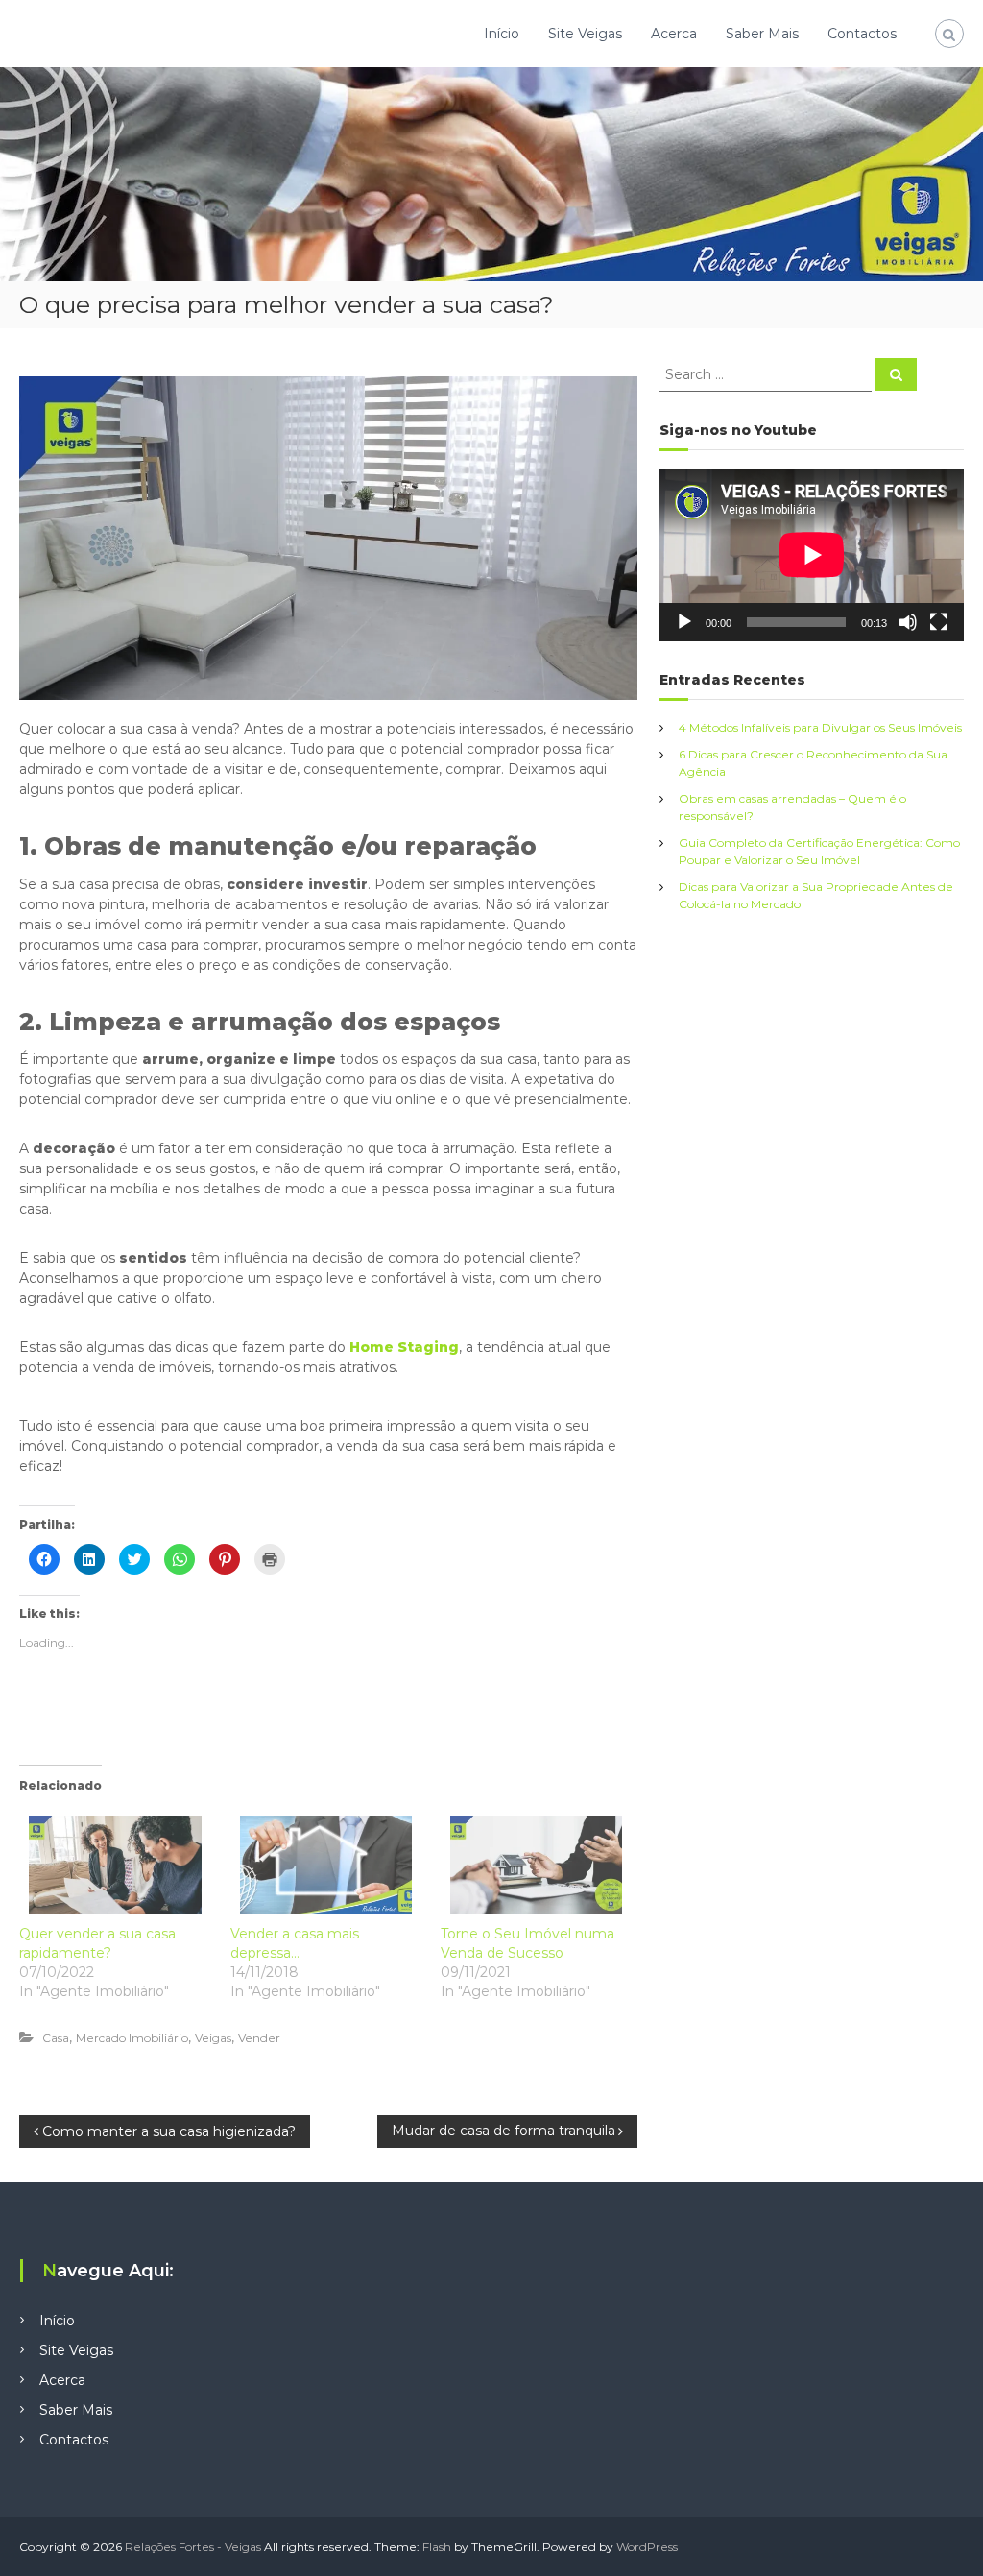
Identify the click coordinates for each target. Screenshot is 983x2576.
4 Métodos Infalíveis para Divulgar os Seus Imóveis (820, 727)
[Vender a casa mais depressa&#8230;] (326, 1865)
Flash (437, 2547)
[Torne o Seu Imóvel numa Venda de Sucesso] (536, 1865)
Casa (56, 2038)
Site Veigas (585, 34)
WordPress (647, 2547)
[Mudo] (908, 622)
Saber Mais (762, 34)
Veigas (213, 2038)
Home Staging (404, 1347)
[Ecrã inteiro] (939, 622)
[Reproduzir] (684, 622)
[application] (812, 555)
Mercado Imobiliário (132, 2038)
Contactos (862, 34)
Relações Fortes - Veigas (193, 2547)
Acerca (674, 34)
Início (502, 34)
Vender (259, 2038)
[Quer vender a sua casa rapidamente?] (115, 1865)
